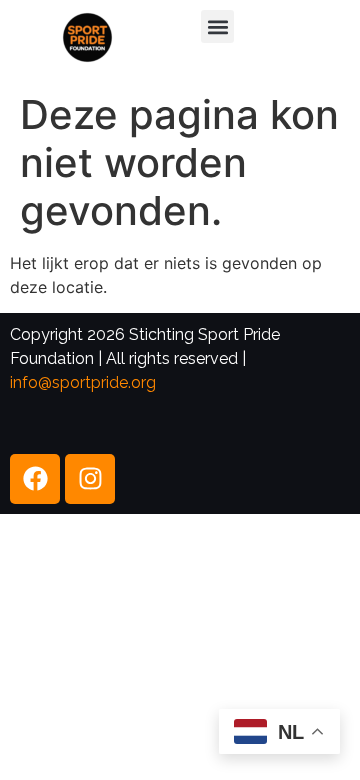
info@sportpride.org (83, 382)
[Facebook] (35, 479)
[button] (217, 26)
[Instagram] (90, 479)
